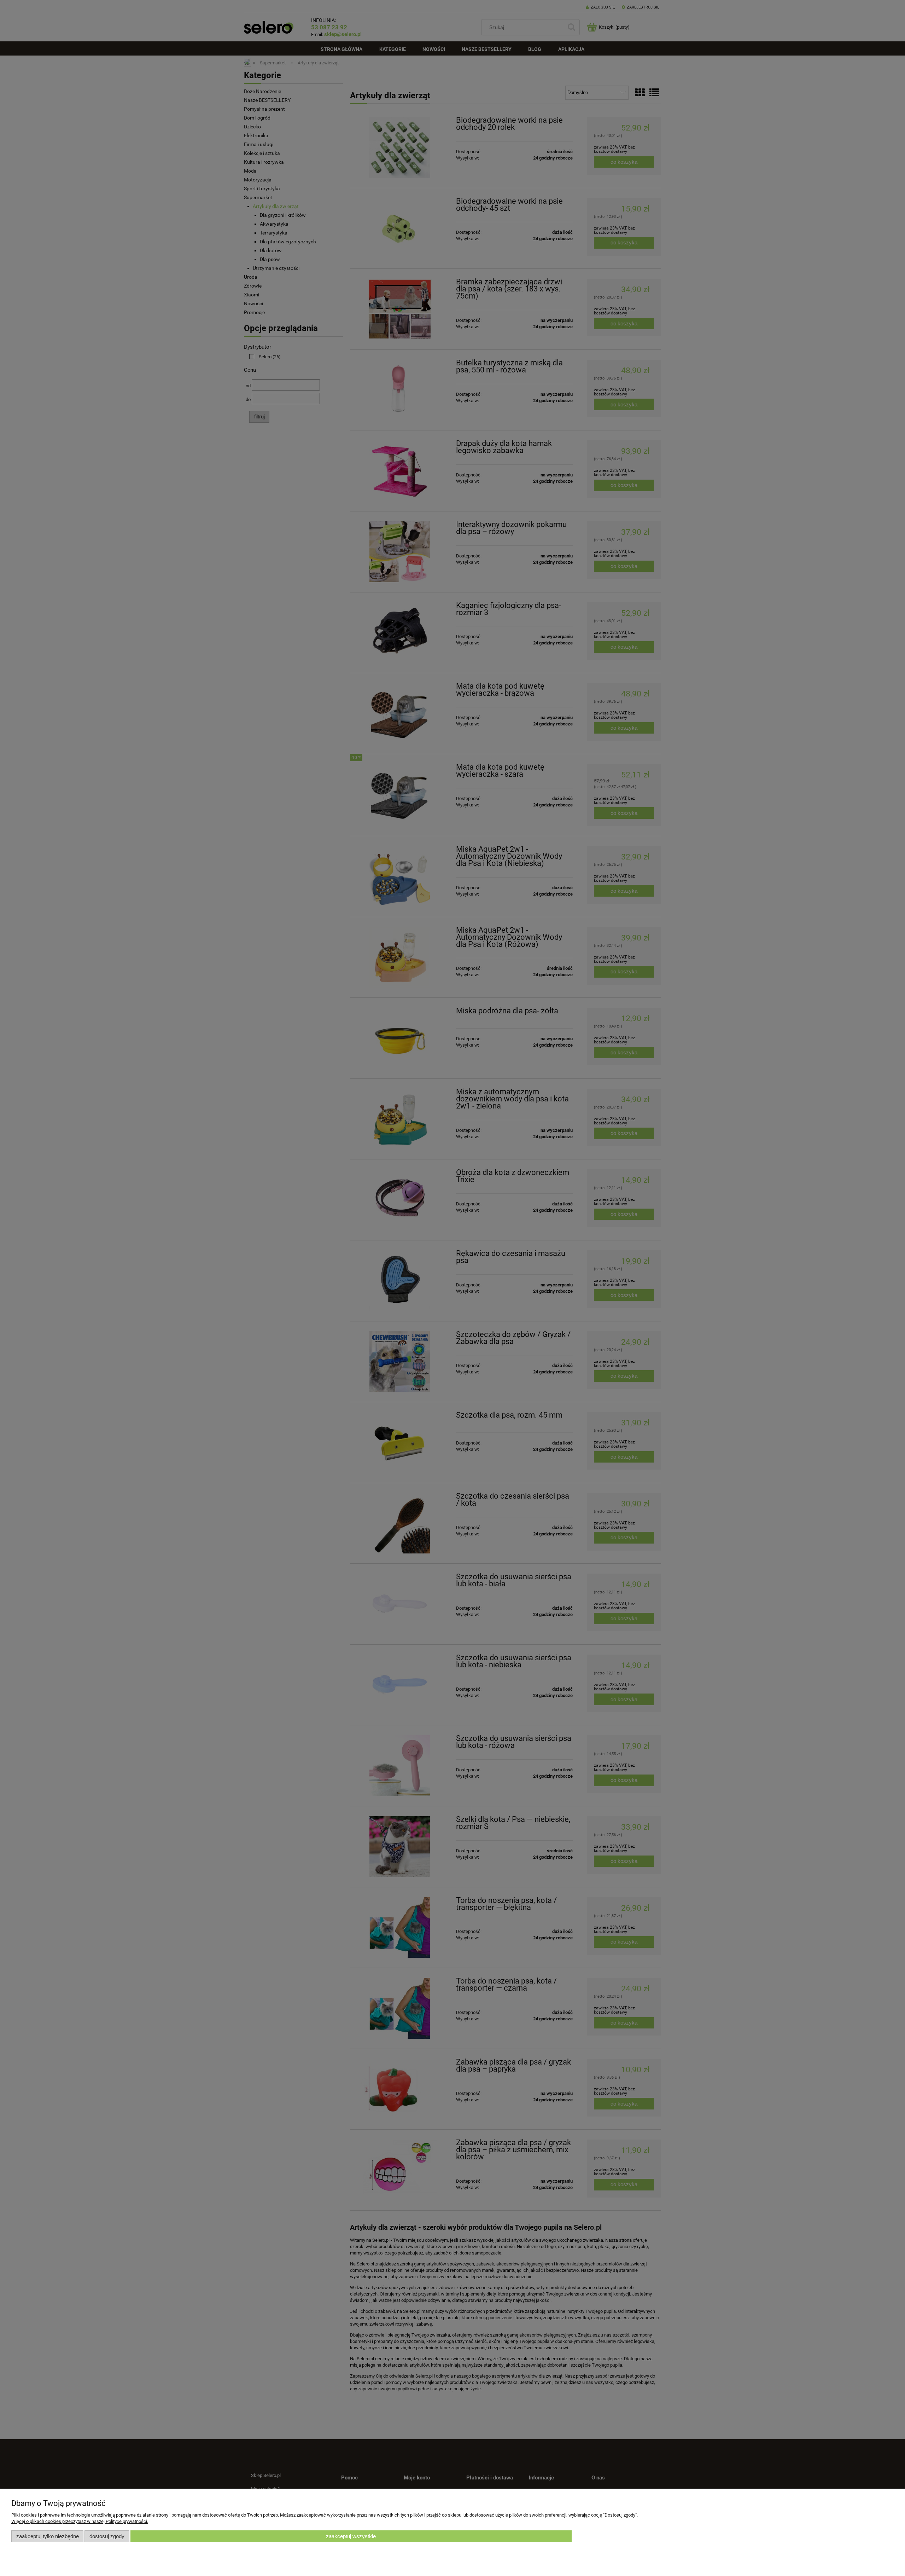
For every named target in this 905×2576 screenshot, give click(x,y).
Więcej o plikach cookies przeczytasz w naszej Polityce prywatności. (80, 2521)
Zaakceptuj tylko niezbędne (48, 2536)
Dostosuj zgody (107, 2536)
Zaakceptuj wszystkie (351, 2536)
